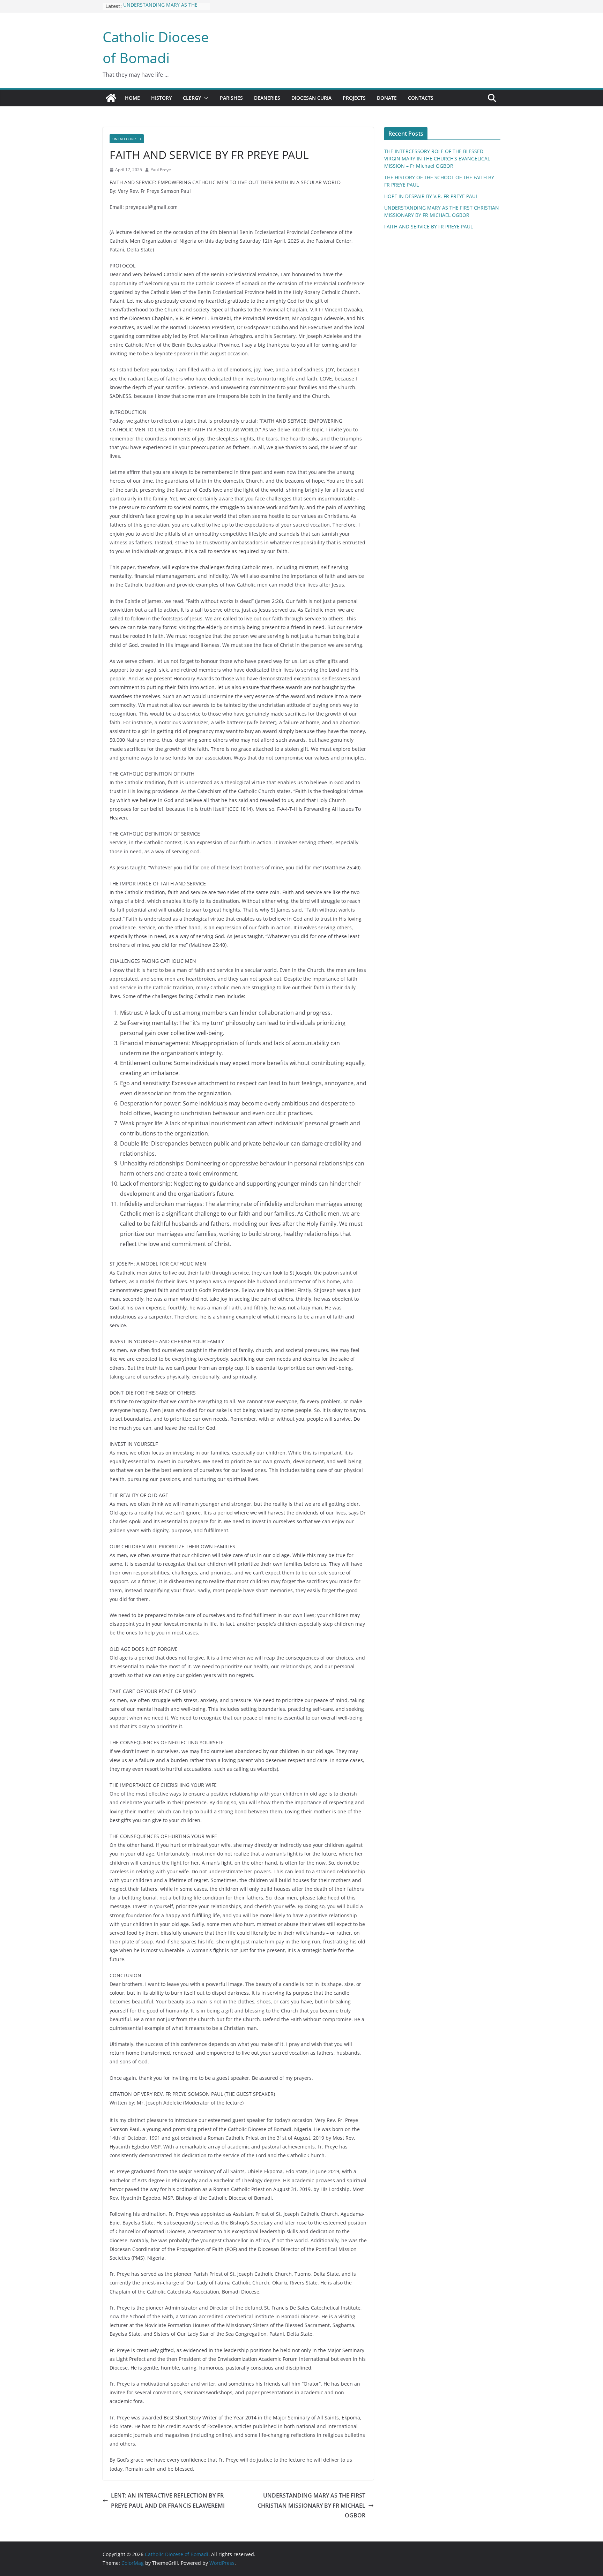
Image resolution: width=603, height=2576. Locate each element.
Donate (387, 98)
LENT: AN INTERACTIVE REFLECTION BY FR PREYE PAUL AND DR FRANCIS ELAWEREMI (168, 2501)
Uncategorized (127, 139)
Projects (354, 98)
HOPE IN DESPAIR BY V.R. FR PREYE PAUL (431, 196)
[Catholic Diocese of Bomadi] (111, 98)
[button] (205, 98)
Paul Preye (161, 170)
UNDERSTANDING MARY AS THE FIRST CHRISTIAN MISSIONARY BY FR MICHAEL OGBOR (311, 2506)
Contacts (421, 98)
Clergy (192, 98)
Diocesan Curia (311, 98)
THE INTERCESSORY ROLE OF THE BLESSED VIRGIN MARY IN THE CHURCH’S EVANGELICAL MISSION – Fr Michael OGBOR (437, 158)
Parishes (231, 98)
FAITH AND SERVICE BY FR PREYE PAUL (429, 226)
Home (132, 98)
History (161, 98)
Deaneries (267, 98)
